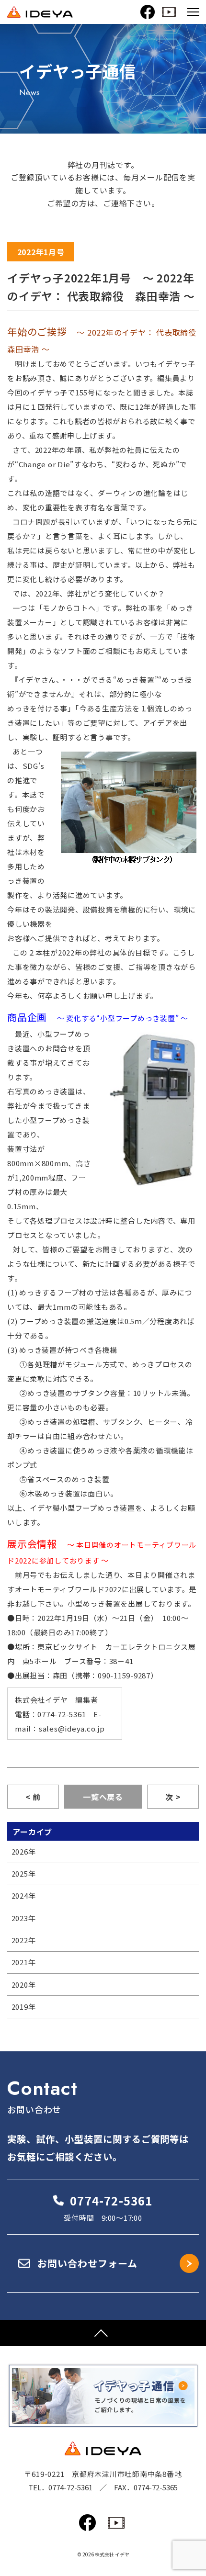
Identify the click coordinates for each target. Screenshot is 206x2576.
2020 (20, 1985)
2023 (20, 1918)
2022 (20, 1940)
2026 (20, 1851)
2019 (20, 2007)
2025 (20, 1873)
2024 (20, 1895)
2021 (20, 1962)
